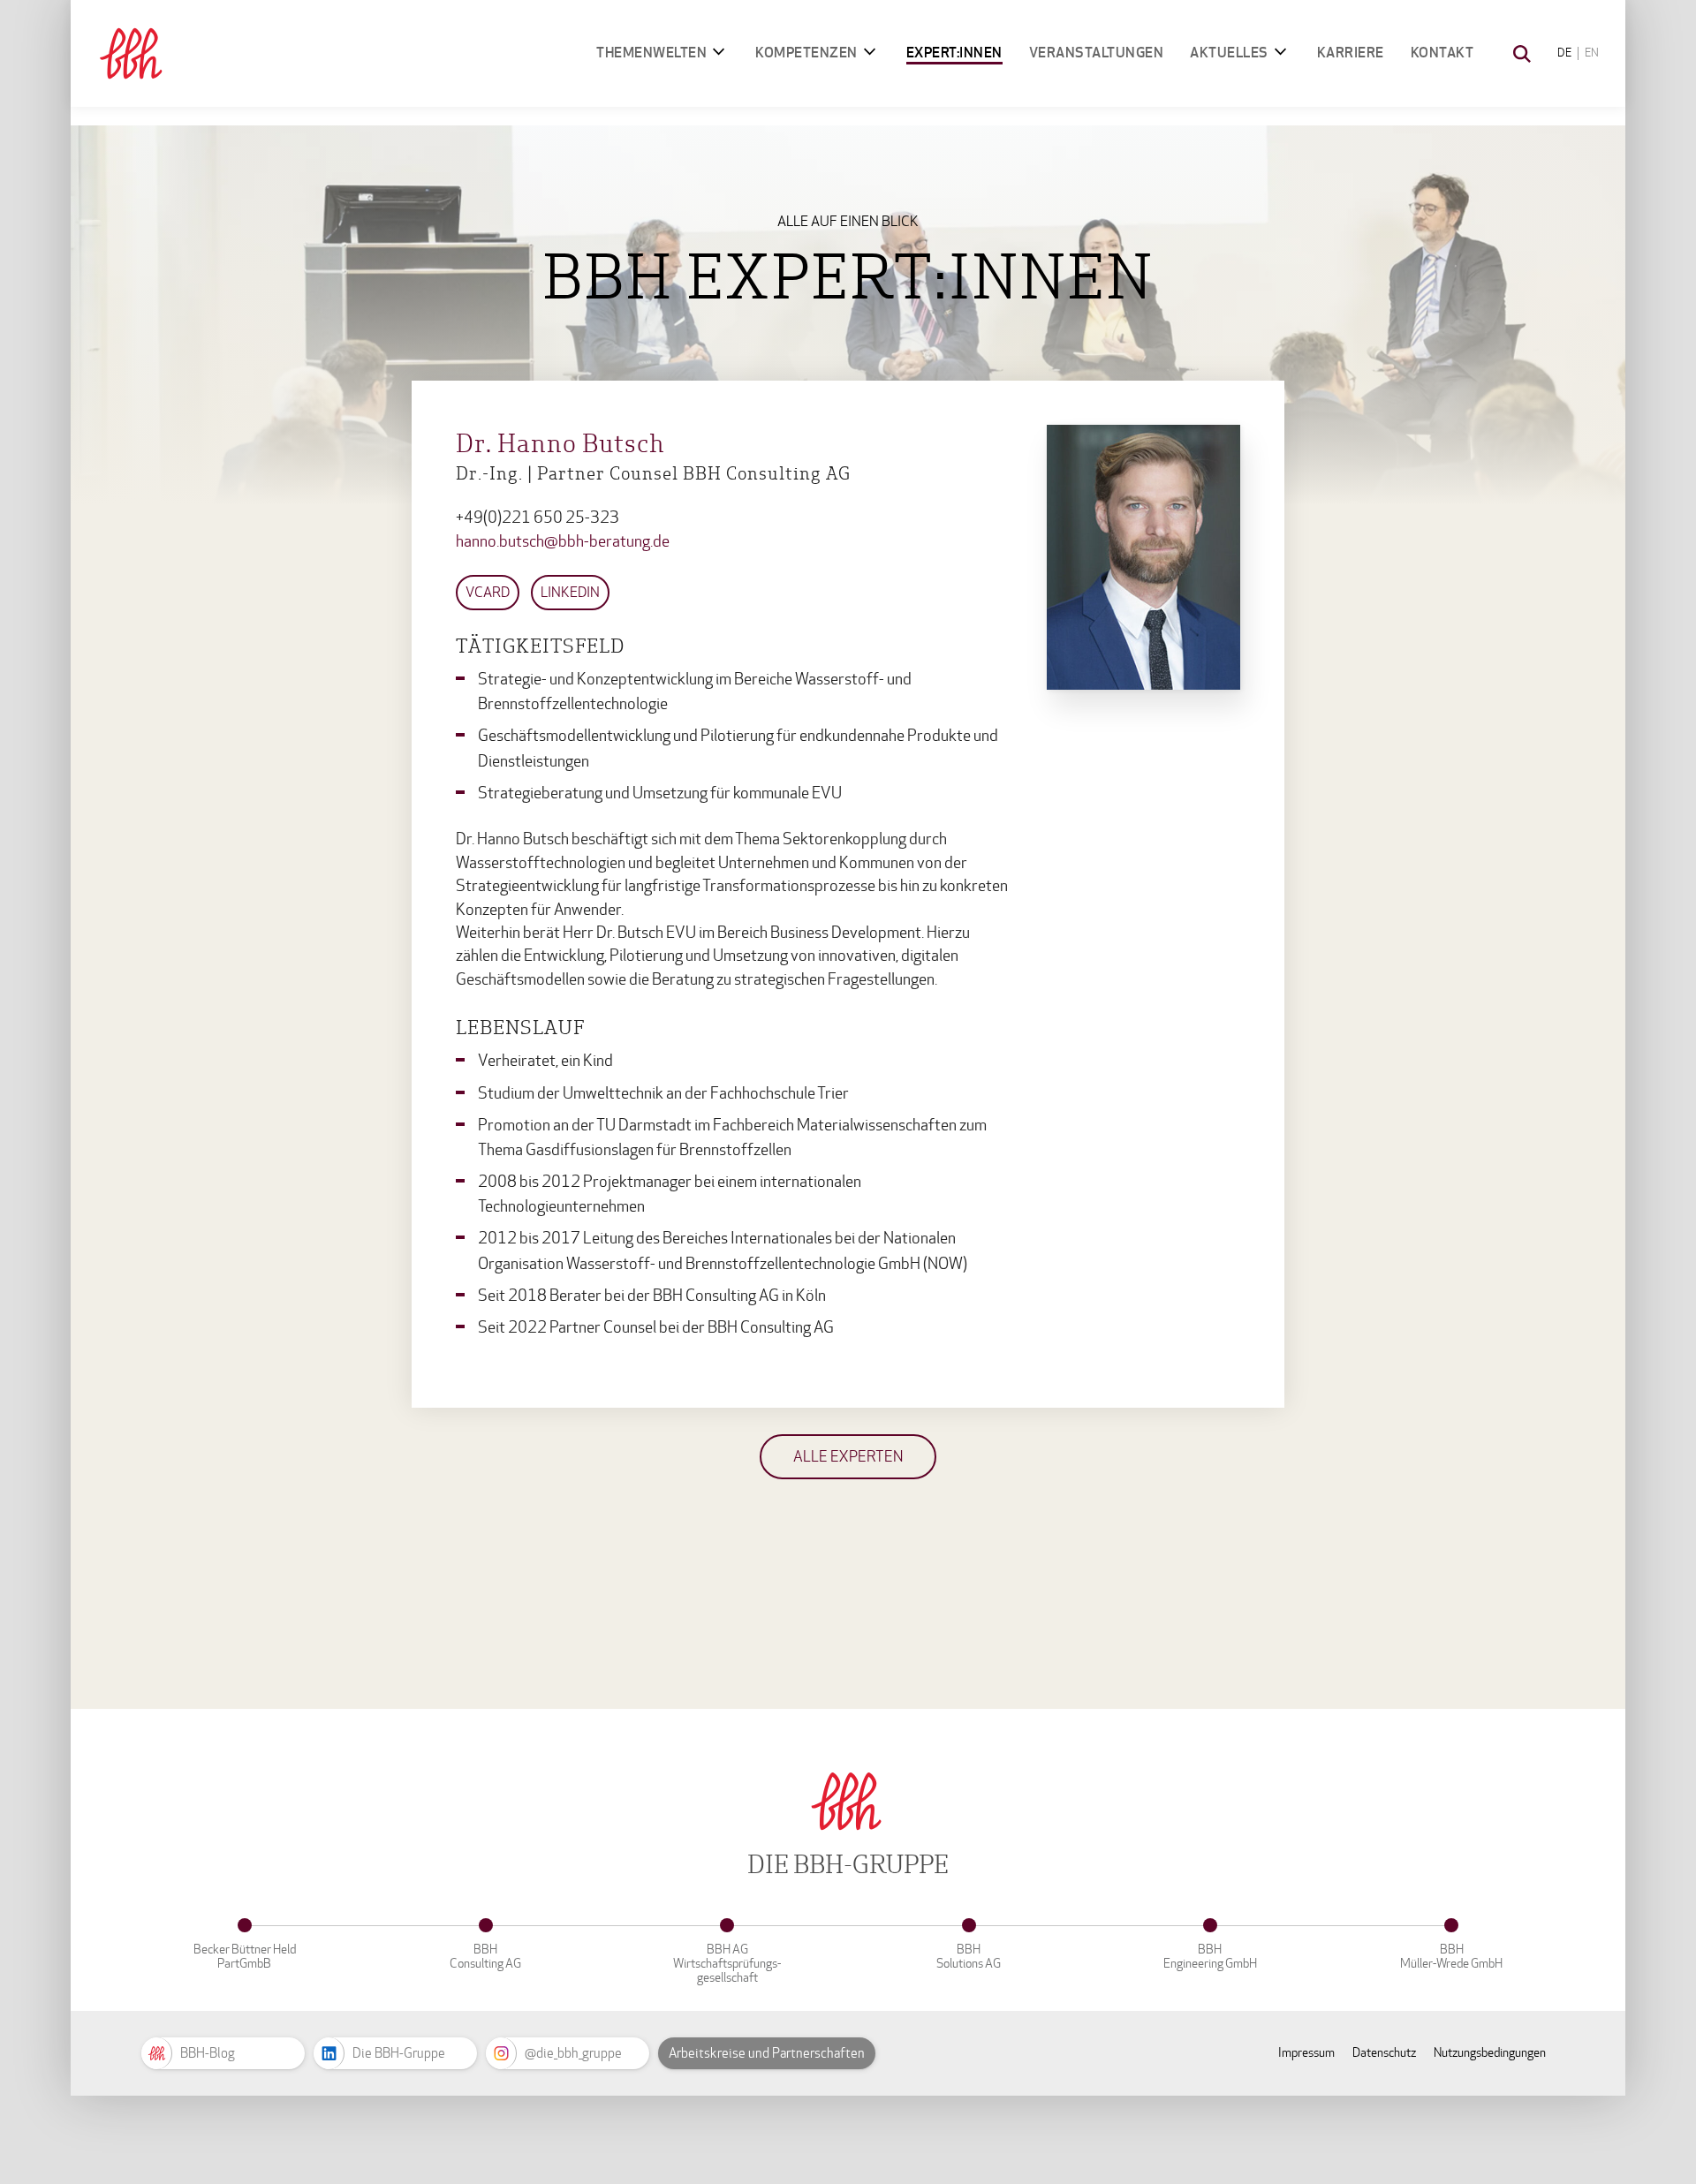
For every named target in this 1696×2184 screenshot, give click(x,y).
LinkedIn (570, 592)
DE (1564, 53)
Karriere (1351, 53)
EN (1592, 53)
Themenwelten (651, 53)
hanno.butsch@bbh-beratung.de (563, 542)
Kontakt (1442, 53)
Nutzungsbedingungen (1490, 2053)
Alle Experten (848, 1457)
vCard (488, 592)
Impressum (1306, 2053)
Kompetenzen (806, 53)
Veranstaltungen (1097, 53)
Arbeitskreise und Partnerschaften (767, 2053)
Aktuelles (1229, 53)
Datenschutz (1384, 2053)
